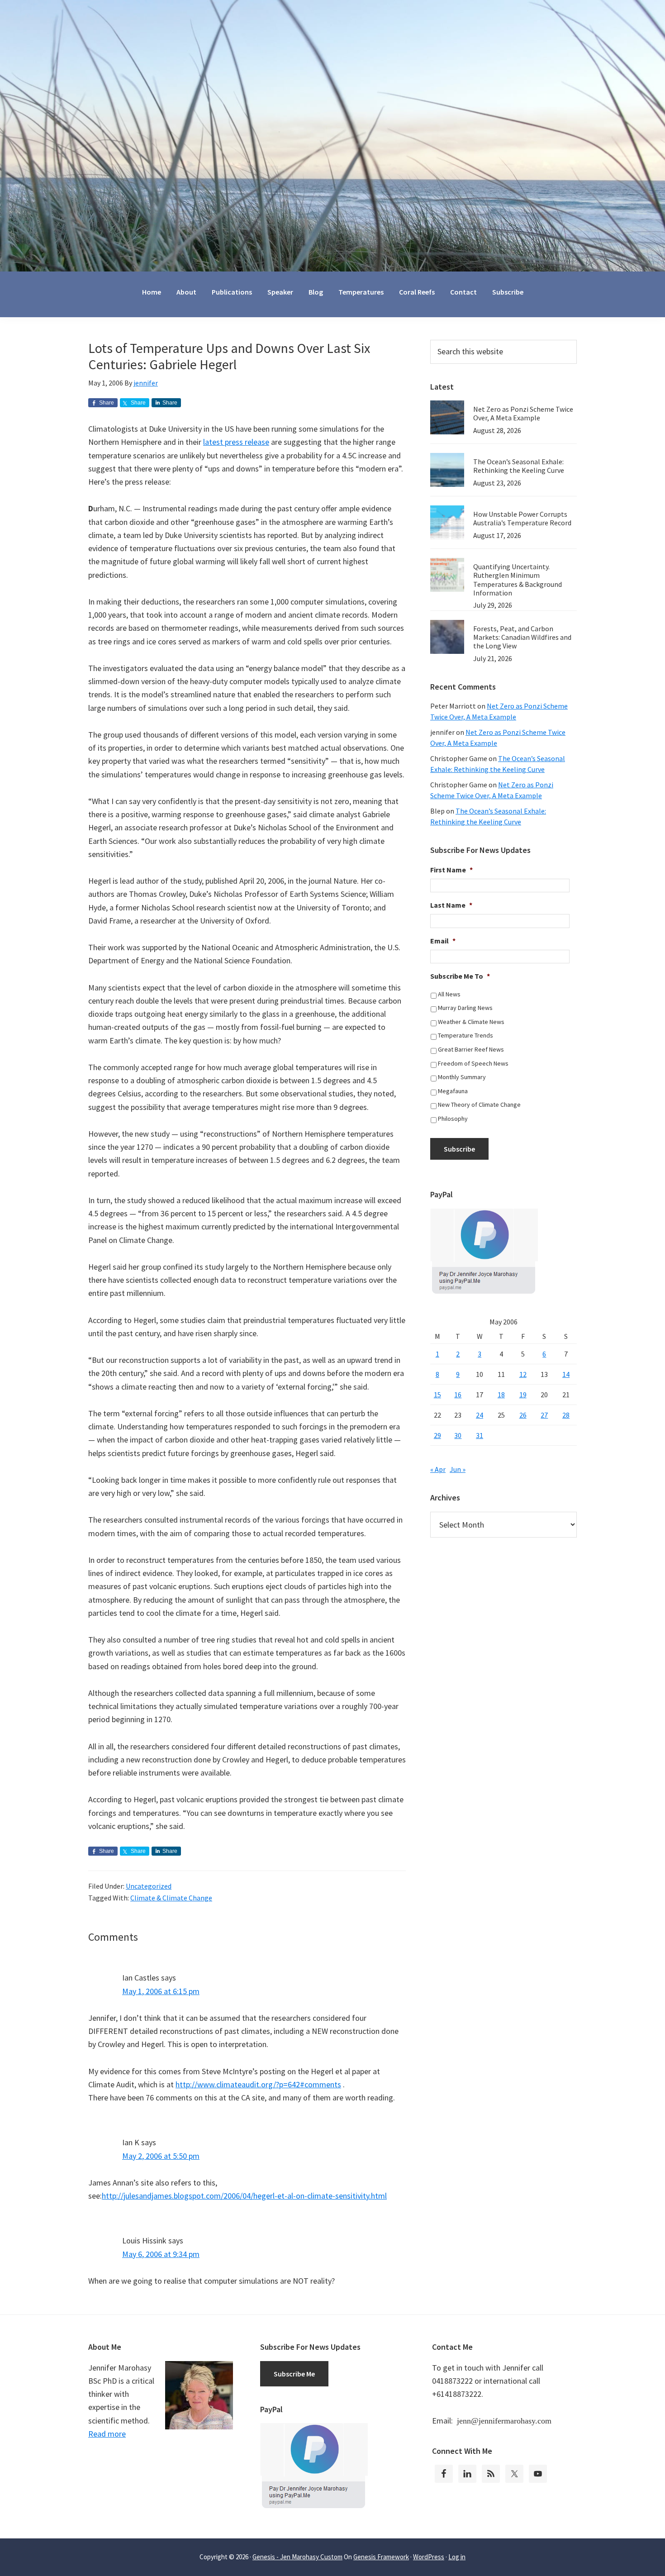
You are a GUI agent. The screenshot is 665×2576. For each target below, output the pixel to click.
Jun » (458, 1469)
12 (523, 1374)
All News (449, 994)
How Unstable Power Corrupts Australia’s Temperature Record (522, 518)
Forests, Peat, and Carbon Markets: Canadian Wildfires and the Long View (522, 637)
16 (458, 1395)
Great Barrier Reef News (471, 1049)
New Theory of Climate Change (479, 1105)
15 (437, 1395)
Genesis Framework (381, 2557)
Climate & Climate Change (171, 1898)
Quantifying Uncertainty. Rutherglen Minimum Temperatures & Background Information (518, 580)
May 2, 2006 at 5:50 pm (161, 2156)
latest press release (236, 442)
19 (523, 1395)
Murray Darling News (465, 1008)
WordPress (429, 2557)
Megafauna (453, 1091)
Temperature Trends (465, 1035)
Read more (107, 2434)
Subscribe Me (294, 2374)
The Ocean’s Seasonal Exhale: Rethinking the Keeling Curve (519, 466)
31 (480, 1435)
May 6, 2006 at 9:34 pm (161, 2254)
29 (437, 1435)
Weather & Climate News (471, 1022)
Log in (457, 2557)
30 (458, 1435)
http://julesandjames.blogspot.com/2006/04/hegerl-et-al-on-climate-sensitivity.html (244, 2196)
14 (566, 1374)
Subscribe (459, 1149)
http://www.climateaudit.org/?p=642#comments (258, 2084)
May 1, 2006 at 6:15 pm (161, 1991)
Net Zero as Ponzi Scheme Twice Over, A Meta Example (523, 413)
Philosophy (453, 1119)
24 (480, 1415)
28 (566, 1415)
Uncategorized (149, 1886)
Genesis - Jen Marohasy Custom (297, 2557)
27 (544, 1415)
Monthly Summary (462, 1077)
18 (501, 1395)
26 (523, 1415)
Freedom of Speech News (473, 1063)
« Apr (438, 1469)
